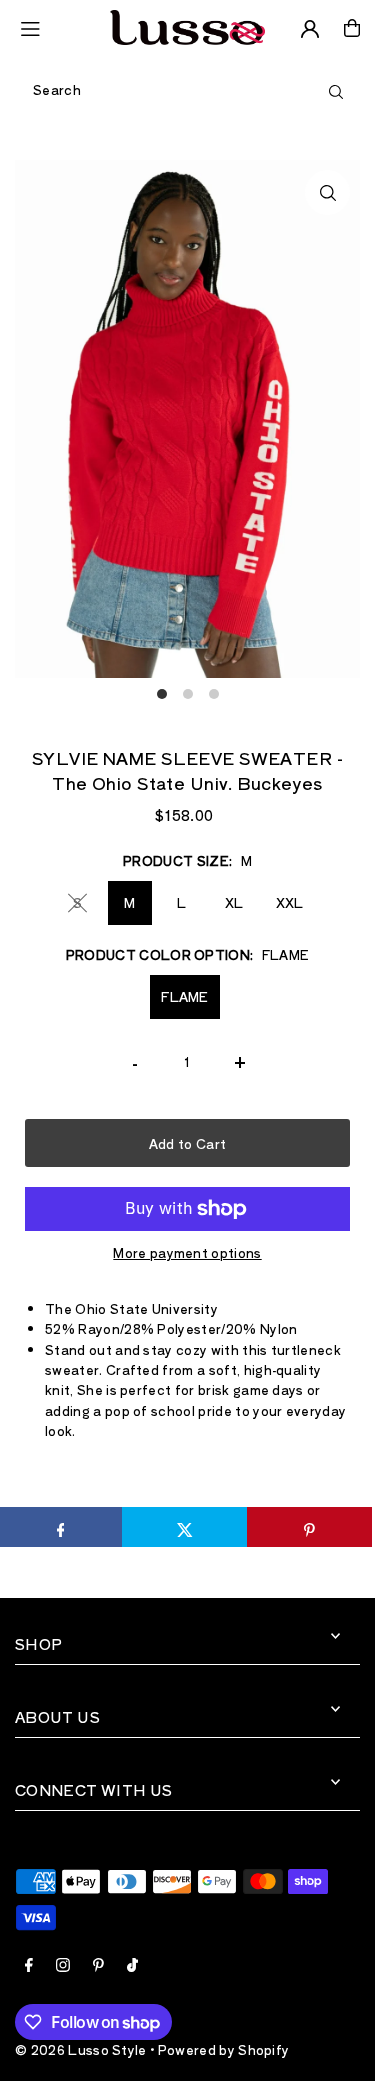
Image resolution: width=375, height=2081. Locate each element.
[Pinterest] (98, 1966)
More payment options (187, 1252)
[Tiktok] (132, 1966)
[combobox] (187, 90)
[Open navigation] (56, 27)
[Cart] (352, 28)
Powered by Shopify (224, 2049)
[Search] (336, 90)
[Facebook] (29, 1966)
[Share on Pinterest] (309, 1527)
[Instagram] (63, 1966)
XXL (290, 902)
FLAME (185, 996)
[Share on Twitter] (184, 1527)
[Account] (310, 29)
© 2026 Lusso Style (81, 2049)
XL (234, 902)
